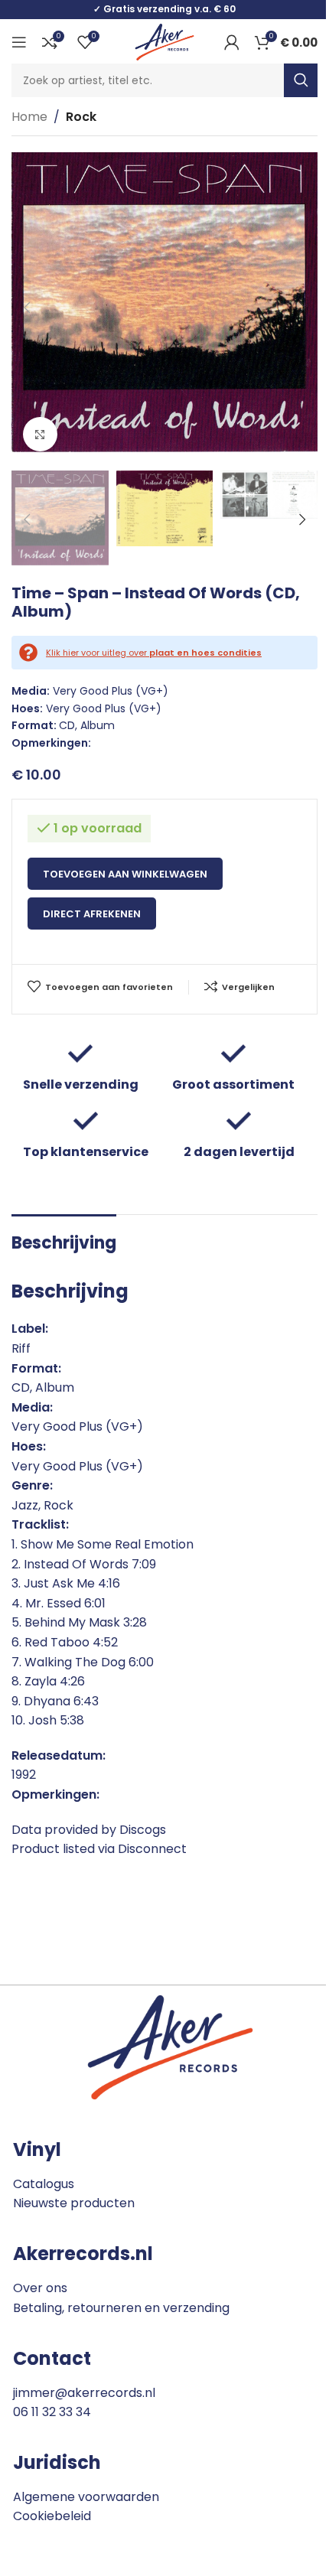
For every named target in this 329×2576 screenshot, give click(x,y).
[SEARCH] (301, 80)
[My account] (232, 42)
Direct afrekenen (92, 914)
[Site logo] (164, 41)
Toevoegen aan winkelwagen (125, 874)
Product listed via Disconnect (99, 1849)
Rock (81, 117)
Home (29, 117)
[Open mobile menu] (19, 42)
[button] (27, 308)
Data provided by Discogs (89, 1830)
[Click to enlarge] (40, 434)
